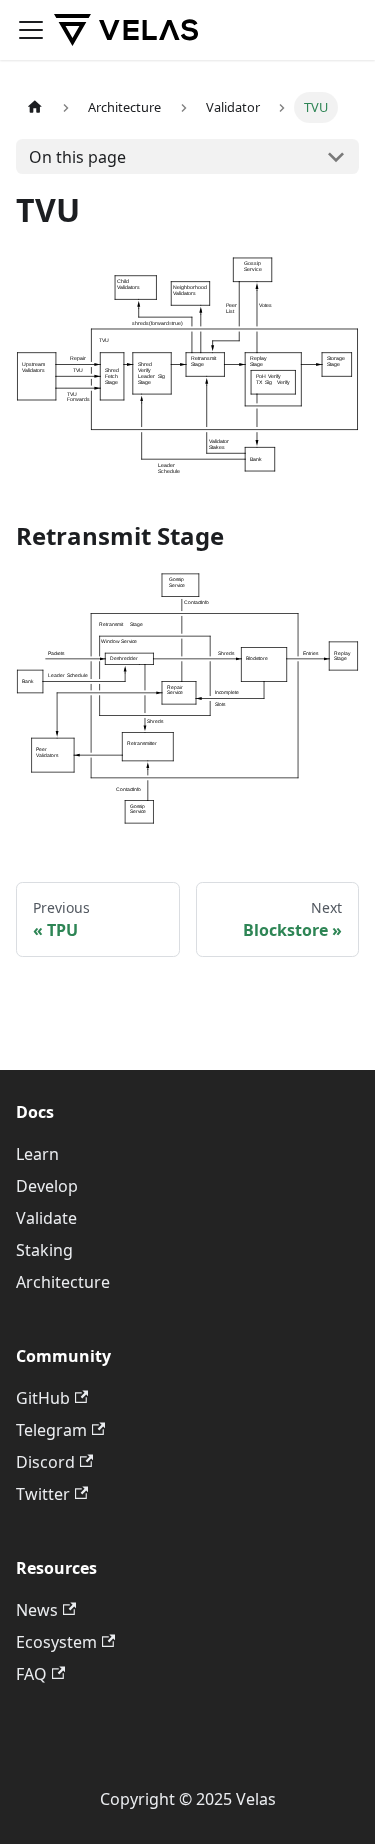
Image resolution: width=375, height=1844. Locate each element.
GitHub (43, 1398)
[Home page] (35, 107)
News (37, 1610)
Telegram (51, 1430)
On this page (77, 157)
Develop (47, 1186)
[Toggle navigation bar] (31, 30)
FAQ (31, 1674)
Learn (37, 1154)
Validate (46, 1218)
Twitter (43, 1494)
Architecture (63, 1282)
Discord (45, 1462)
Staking (44, 1250)
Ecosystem (56, 1642)
